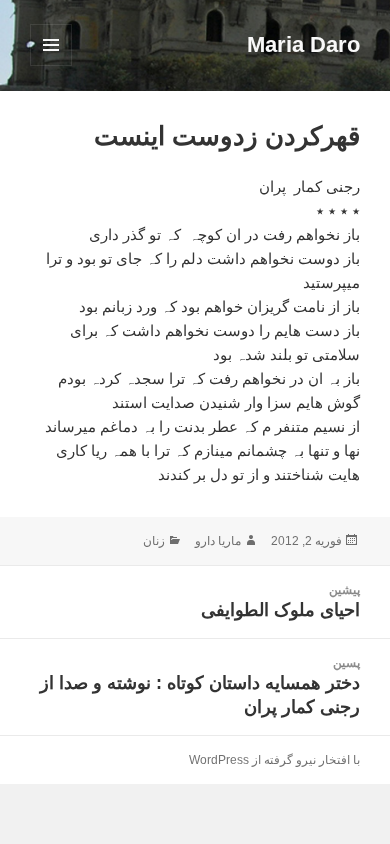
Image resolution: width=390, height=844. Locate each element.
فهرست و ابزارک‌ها (50, 65)
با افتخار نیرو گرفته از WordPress (274, 760)
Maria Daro (303, 44)
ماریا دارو (218, 541)
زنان (154, 541)
